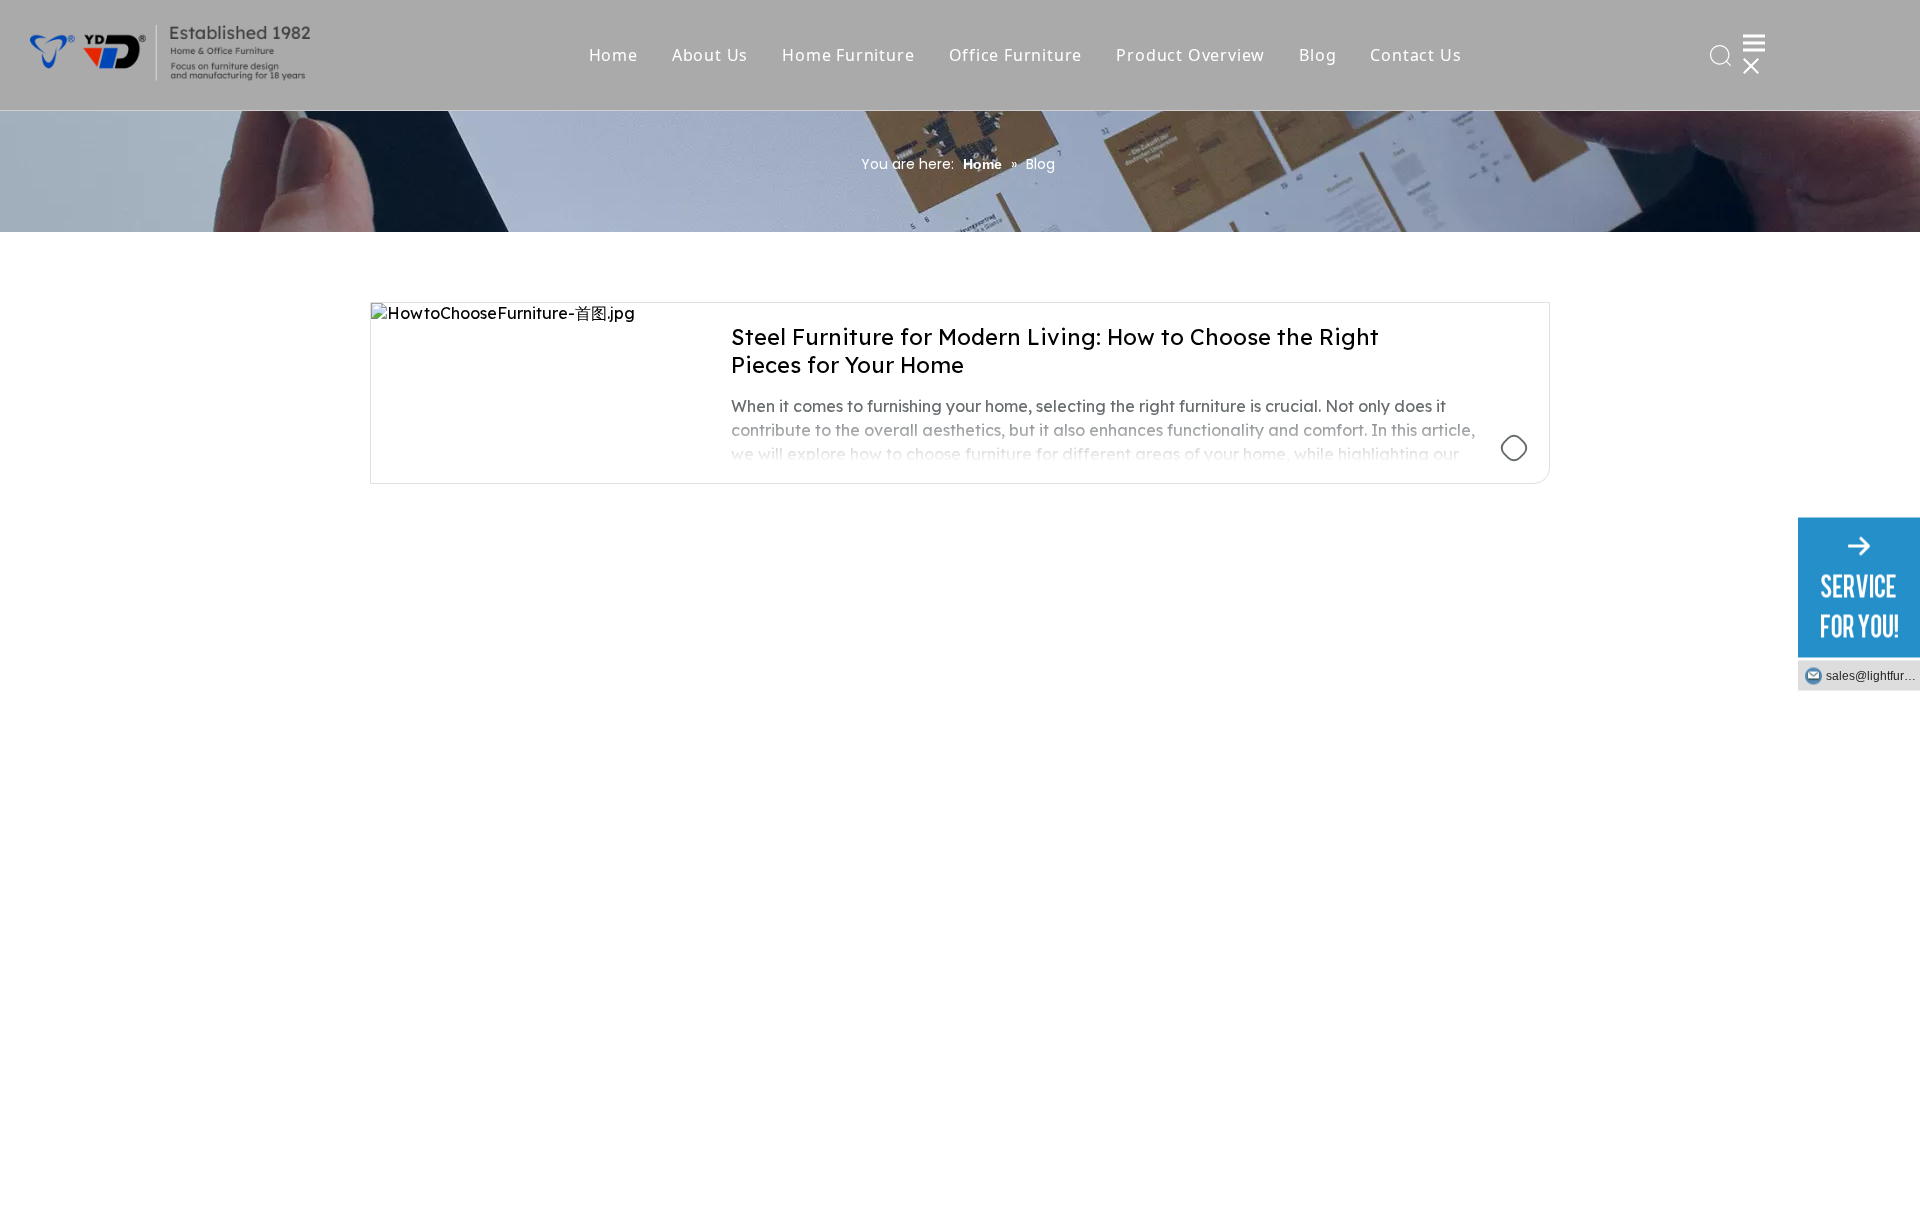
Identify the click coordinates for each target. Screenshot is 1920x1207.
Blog (1317, 55)
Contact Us (1415, 55)
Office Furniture (1016, 55)
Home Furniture (848, 55)
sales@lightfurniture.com (1873, 675)
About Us (710, 55)
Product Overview (1190, 55)
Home (613, 55)
